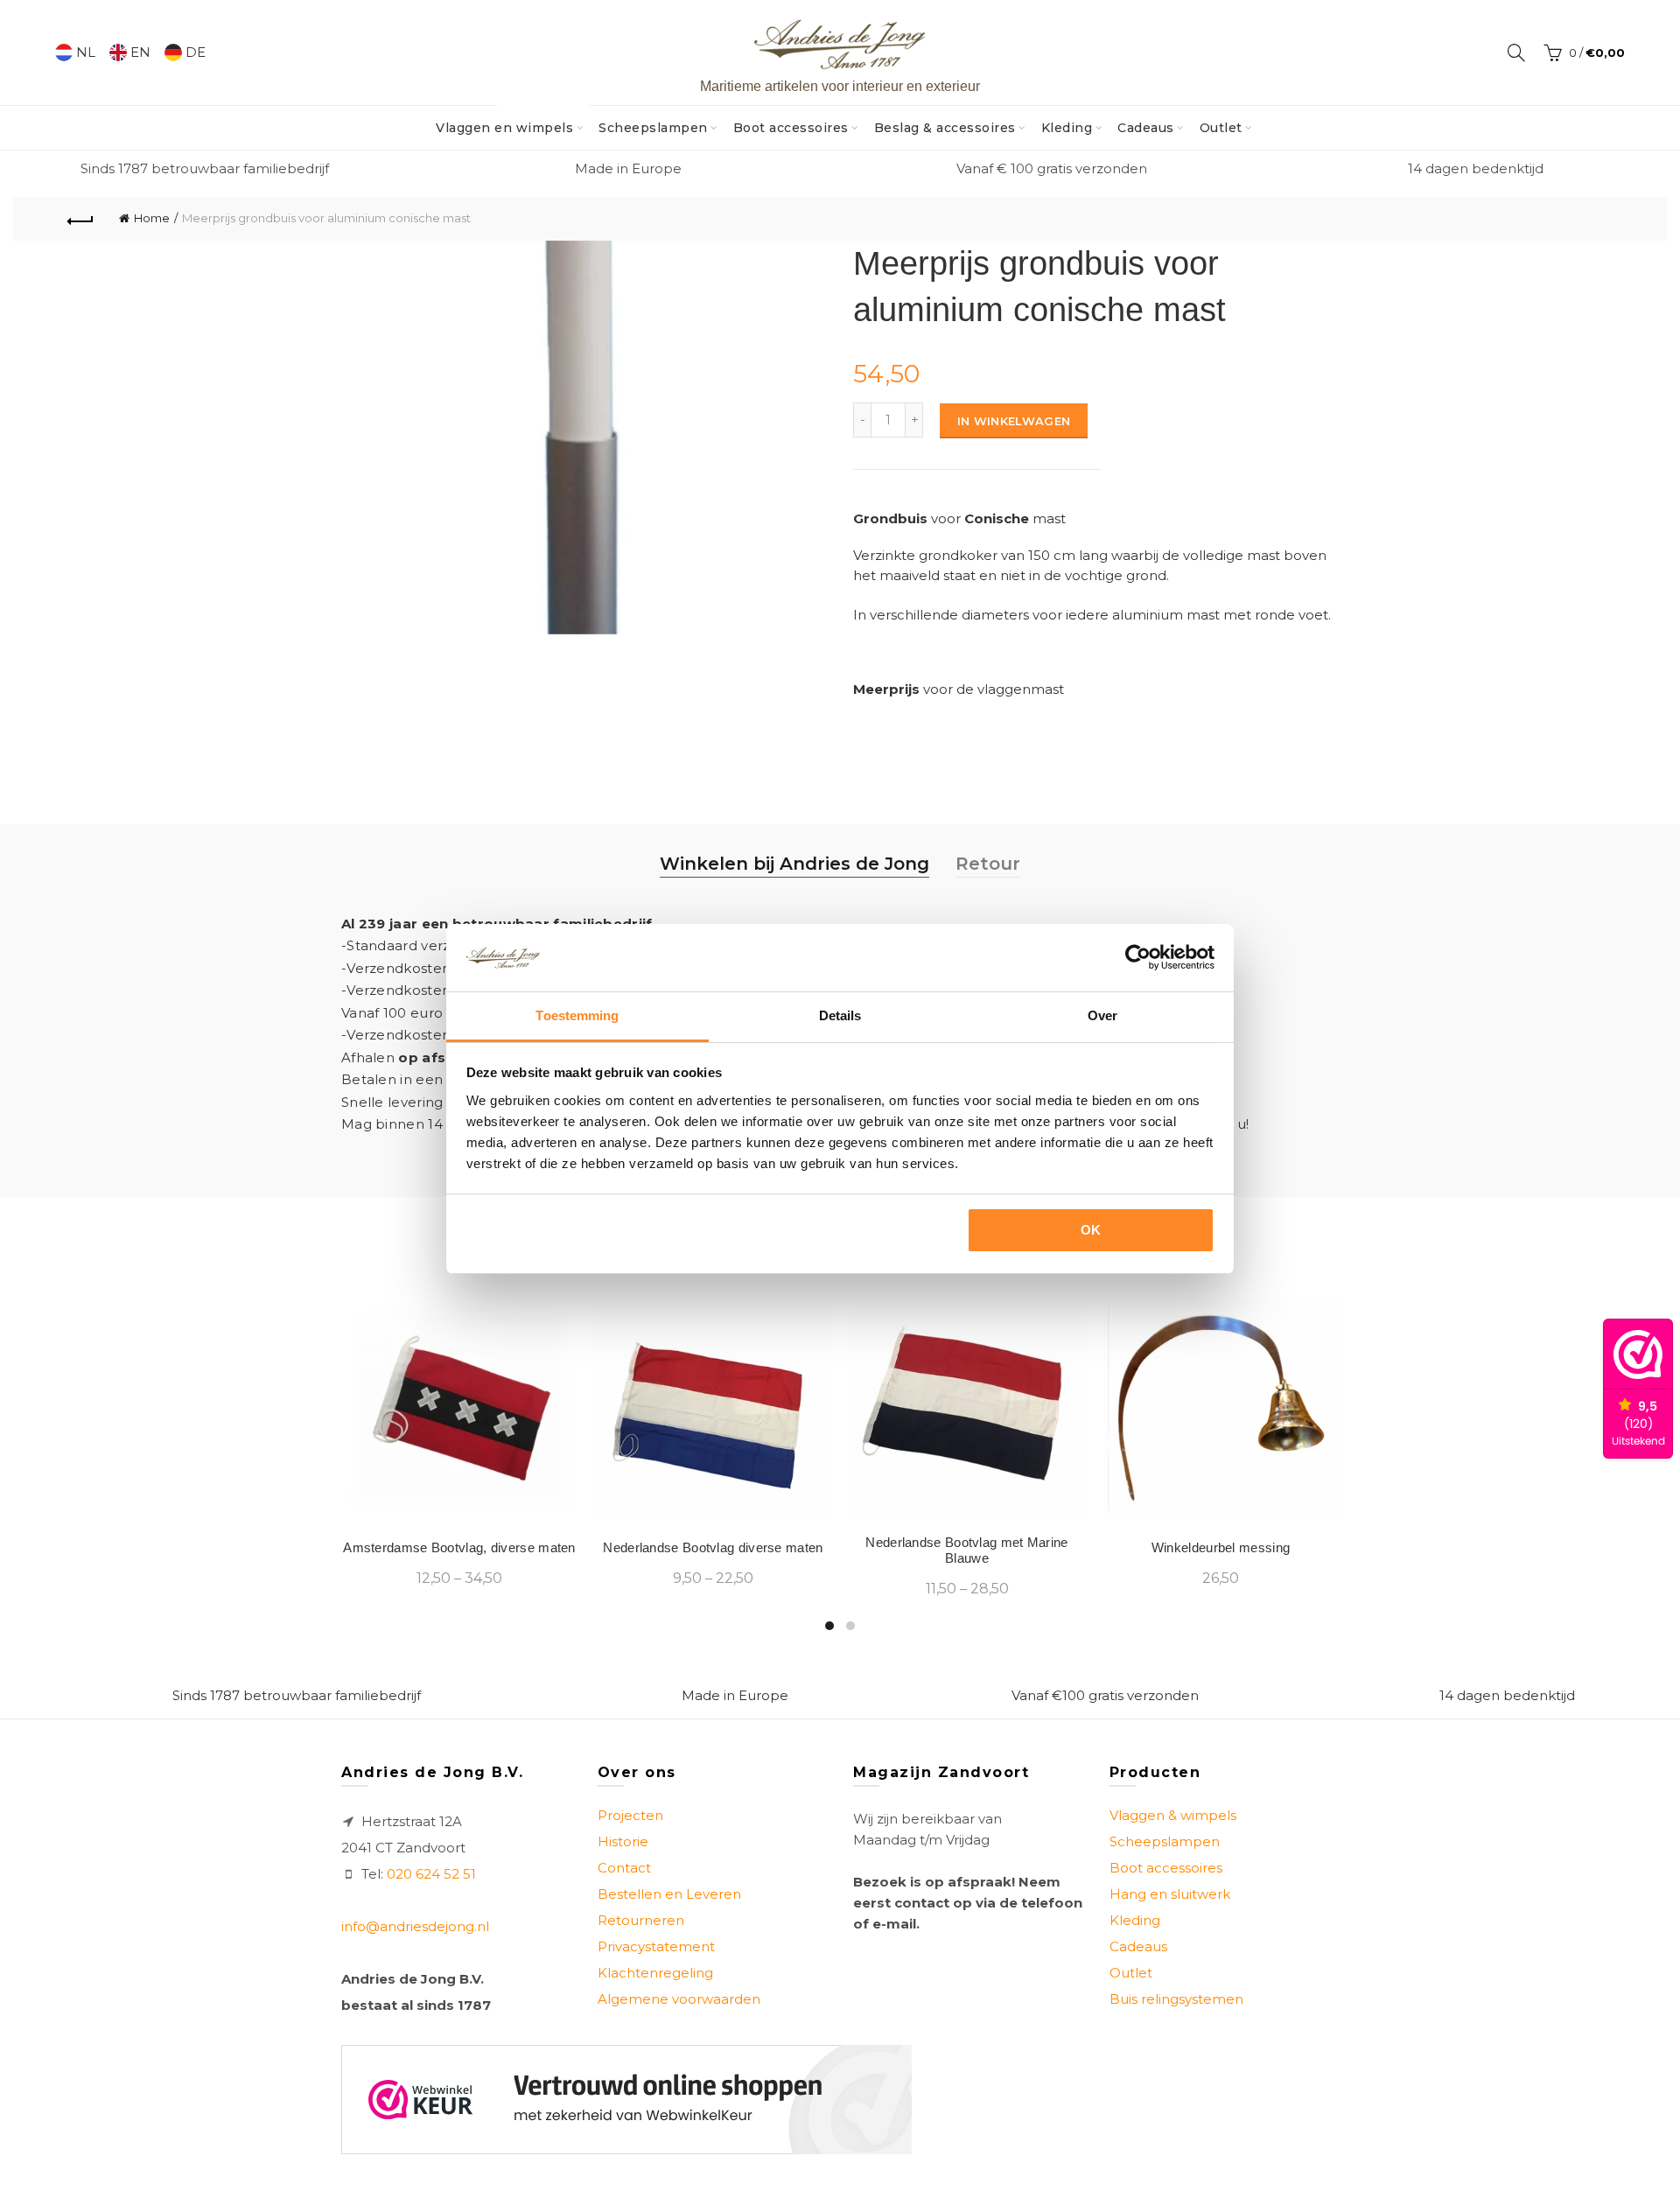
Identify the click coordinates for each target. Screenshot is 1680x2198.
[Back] (80, 219)
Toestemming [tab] (577, 1015)
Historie (623, 1841)
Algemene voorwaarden (679, 1999)
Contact (624, 1868)
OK (1091, 1230)
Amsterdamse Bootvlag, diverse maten (459, 1547)
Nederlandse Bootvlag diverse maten (713, 1547)
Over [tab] (1102, 1015)
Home (152, 218)
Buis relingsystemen (1176, 1999)
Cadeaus (1146, 128)
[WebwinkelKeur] (626, 2100)
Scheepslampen (653, 128)
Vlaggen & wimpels (1173, 1815)
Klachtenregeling (655, 1973)
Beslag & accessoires (945, 128)
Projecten (630, 1815)
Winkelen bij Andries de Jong (794, 864)
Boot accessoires (791, 128)
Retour (988, 864)
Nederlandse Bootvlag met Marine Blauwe (966, 1550)
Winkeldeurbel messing (1221, 1547)
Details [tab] (840, 1015)
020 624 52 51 (431, 1874)
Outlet (1221, 128)
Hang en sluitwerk (1170, 1894)
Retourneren (641, 1920)
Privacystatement (656, 1946)
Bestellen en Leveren (669, 1894)
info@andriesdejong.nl (415, 1926)
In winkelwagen (1014, 421)
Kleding (1067, 128)
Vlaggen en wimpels (510, 121)
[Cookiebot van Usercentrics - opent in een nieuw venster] (1138, 957)
